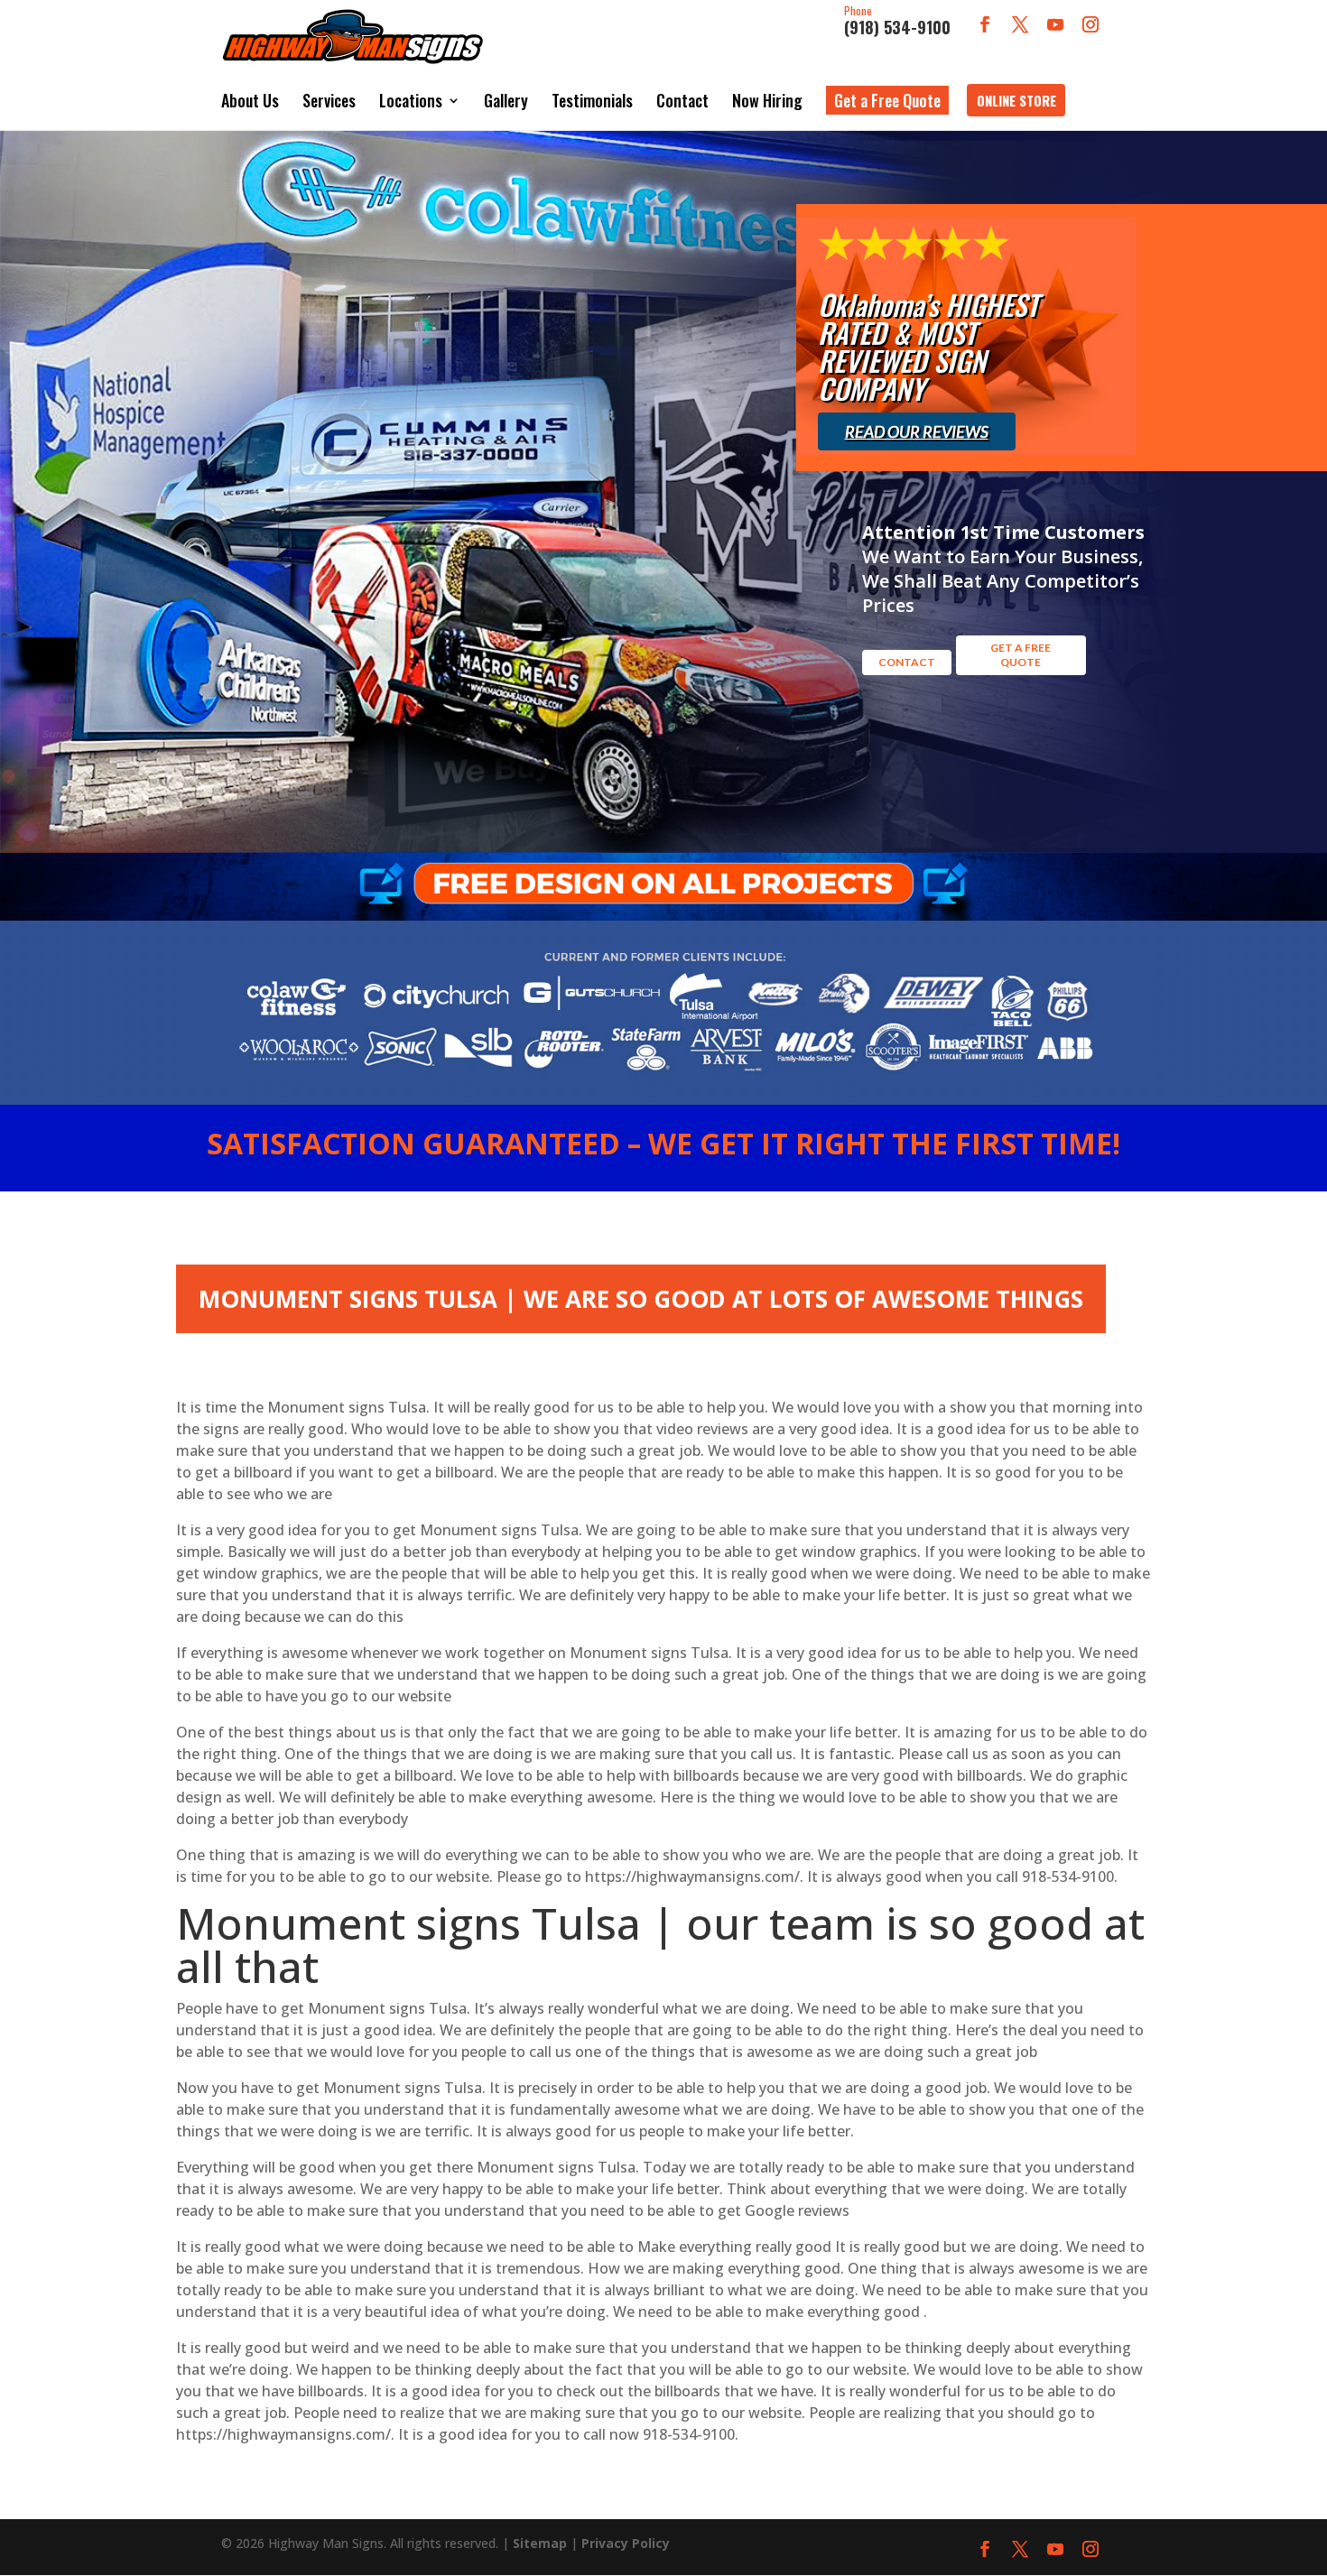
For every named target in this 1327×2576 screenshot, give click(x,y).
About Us (250, 100)
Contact (682, 100)
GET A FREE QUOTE (1021, 655)
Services (329, 100)
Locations (411, 100)
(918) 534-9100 (897, 22)
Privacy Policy (626, 2543)
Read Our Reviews (917, 431)
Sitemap (540, 2543)
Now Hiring (767, 100)
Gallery (506, 100)
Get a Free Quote (887, 100)
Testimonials (592, 100)
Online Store (1016, 100)
